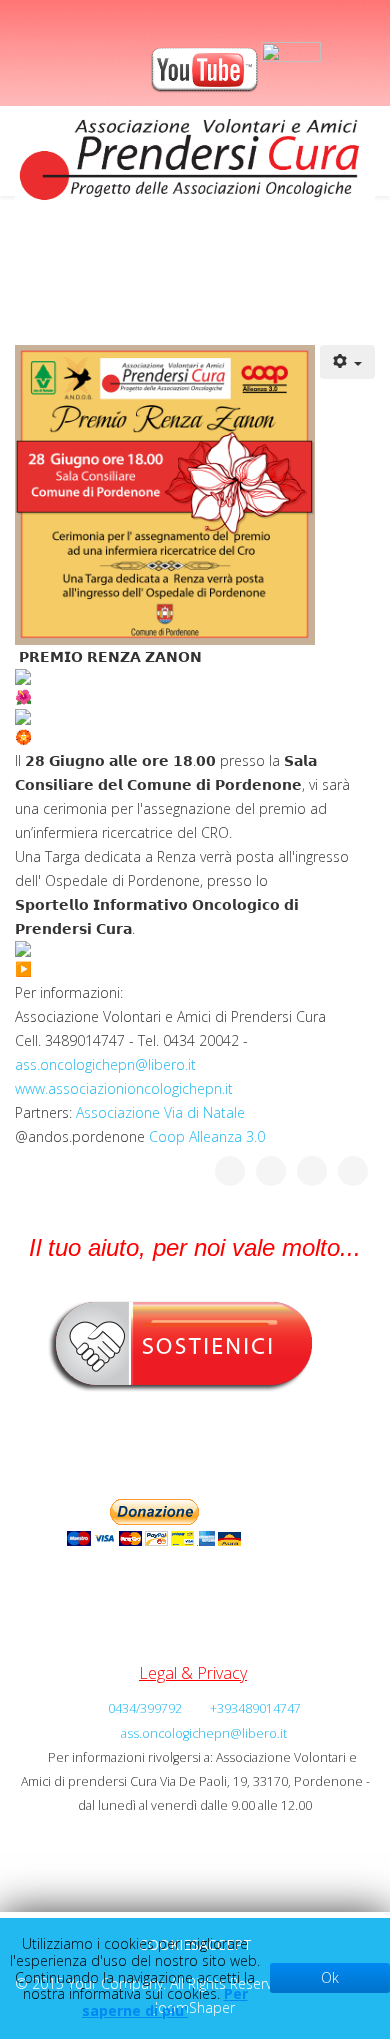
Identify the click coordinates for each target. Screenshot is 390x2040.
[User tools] (348, 362)
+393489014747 (255, 1708)
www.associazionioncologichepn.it (124, 1088)
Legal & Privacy (193, 1673)
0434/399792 (145, 1708)
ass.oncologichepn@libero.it (105, 1064)
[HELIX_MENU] (367, 261)
